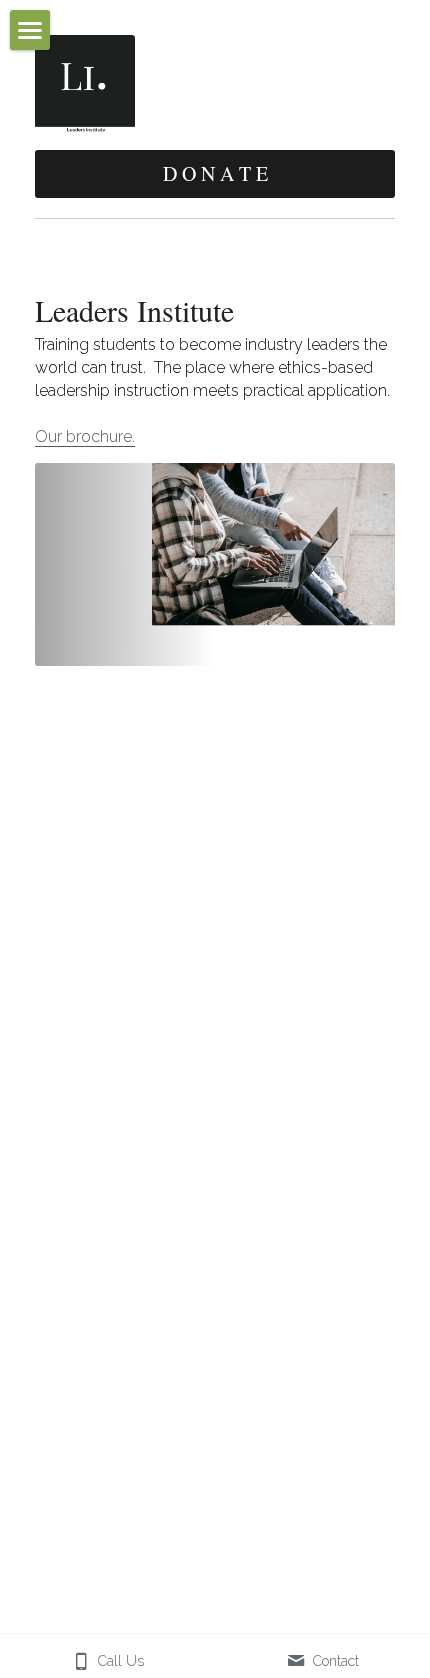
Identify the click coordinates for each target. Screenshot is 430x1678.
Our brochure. (85, 436)
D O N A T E (215, 173)
